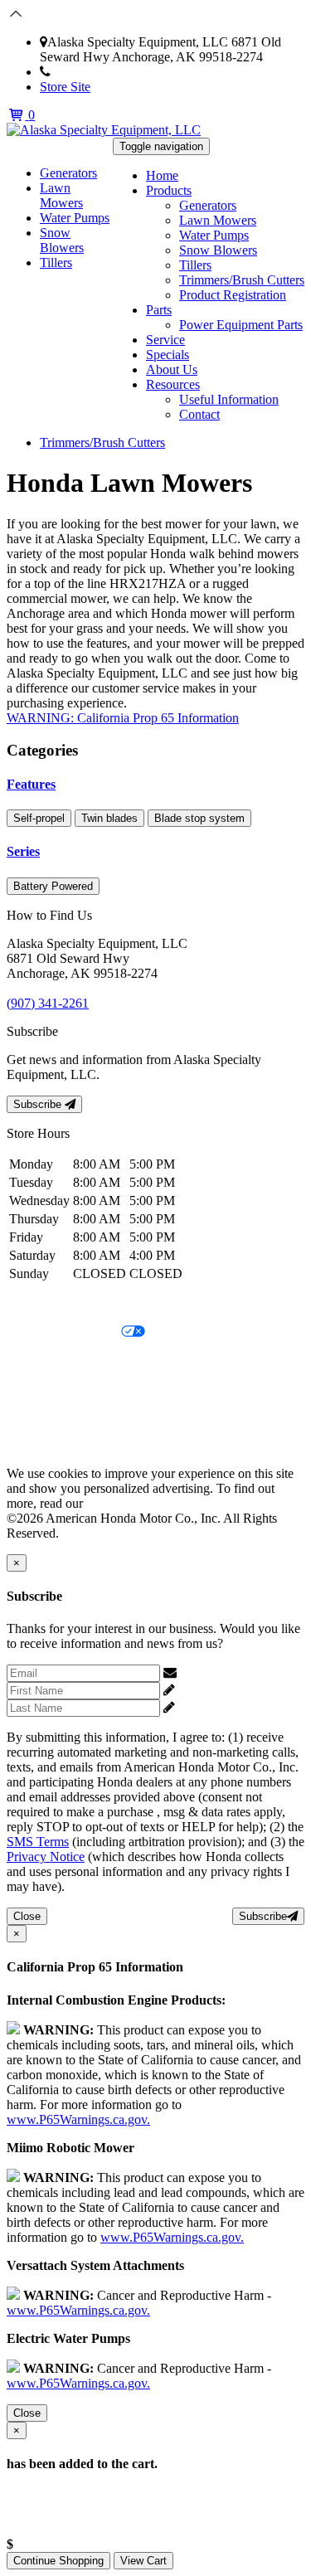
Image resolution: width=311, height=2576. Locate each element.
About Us (172, 369)
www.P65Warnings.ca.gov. (78, 2119)
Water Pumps (214, 235)
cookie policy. (123, 1503)
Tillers (195, 265)
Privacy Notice (46, 1304)
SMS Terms (38, 1389)
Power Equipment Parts (241, 325)
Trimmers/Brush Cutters (242, 280)
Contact (199, 414)
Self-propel (39, 818)
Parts (159, 310)
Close (27, 1916)
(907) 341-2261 (92, 72)
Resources (173, 384)
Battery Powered (53, 886)
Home (162, 175)
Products (169, 190)
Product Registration (233, 295)
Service (165, 340)
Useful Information (229, 399)
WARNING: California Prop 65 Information (123, 718)
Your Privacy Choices (64, 1332)
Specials (168, 355)
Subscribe (39, 1104)
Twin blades (109, 818)
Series (23, 851)
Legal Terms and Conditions (81, 1361)
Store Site (65, 87)
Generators (208, 205)
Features (31, 784)
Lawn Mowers (218, 220)
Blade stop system (199, 818)
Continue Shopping (58, 2561)
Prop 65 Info (40, 1417)
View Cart (143, 2561)
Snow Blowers (218, 250)
